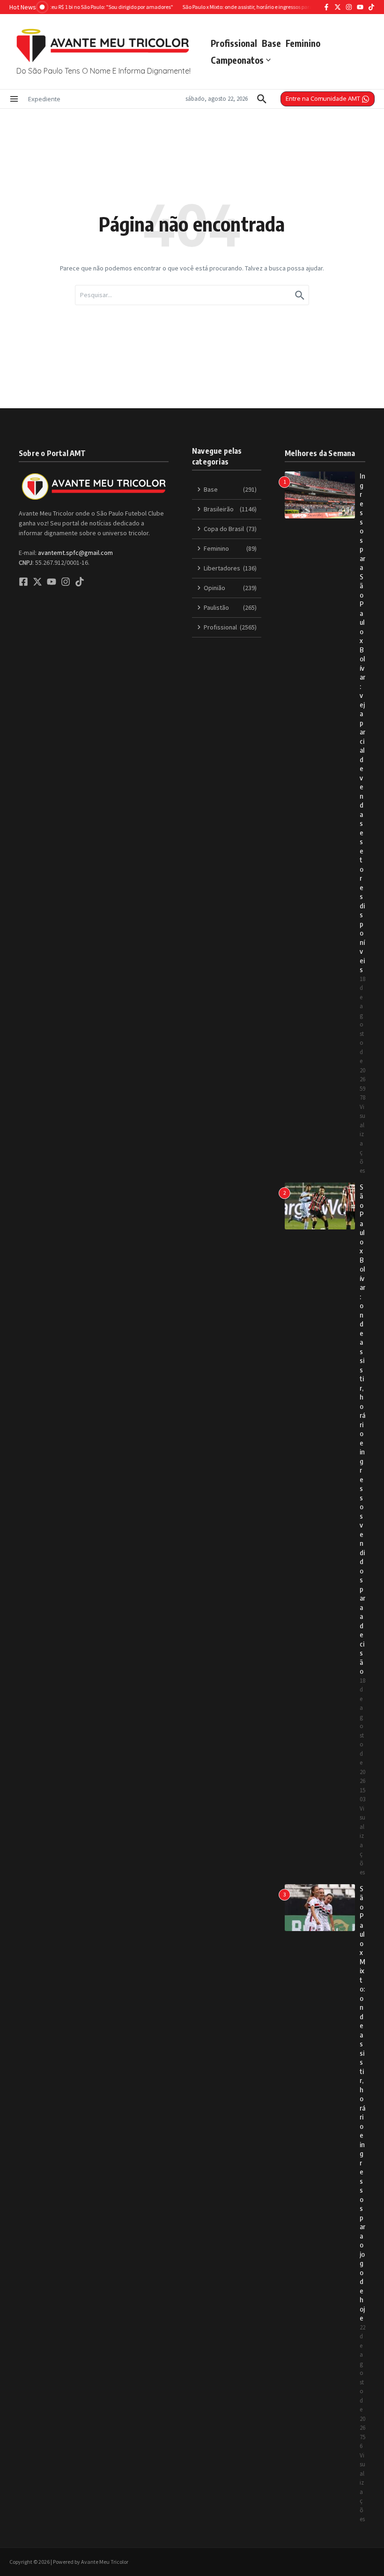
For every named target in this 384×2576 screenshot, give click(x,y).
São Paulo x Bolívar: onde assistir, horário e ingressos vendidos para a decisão (362, 1429)
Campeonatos (237, 60)
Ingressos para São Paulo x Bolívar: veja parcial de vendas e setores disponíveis (362, 723)
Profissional (234, 43)
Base (271, 43)
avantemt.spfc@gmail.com (75, 553)
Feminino (303, 43)
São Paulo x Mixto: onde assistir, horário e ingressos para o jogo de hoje (362, 2103)
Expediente (44, 99)
